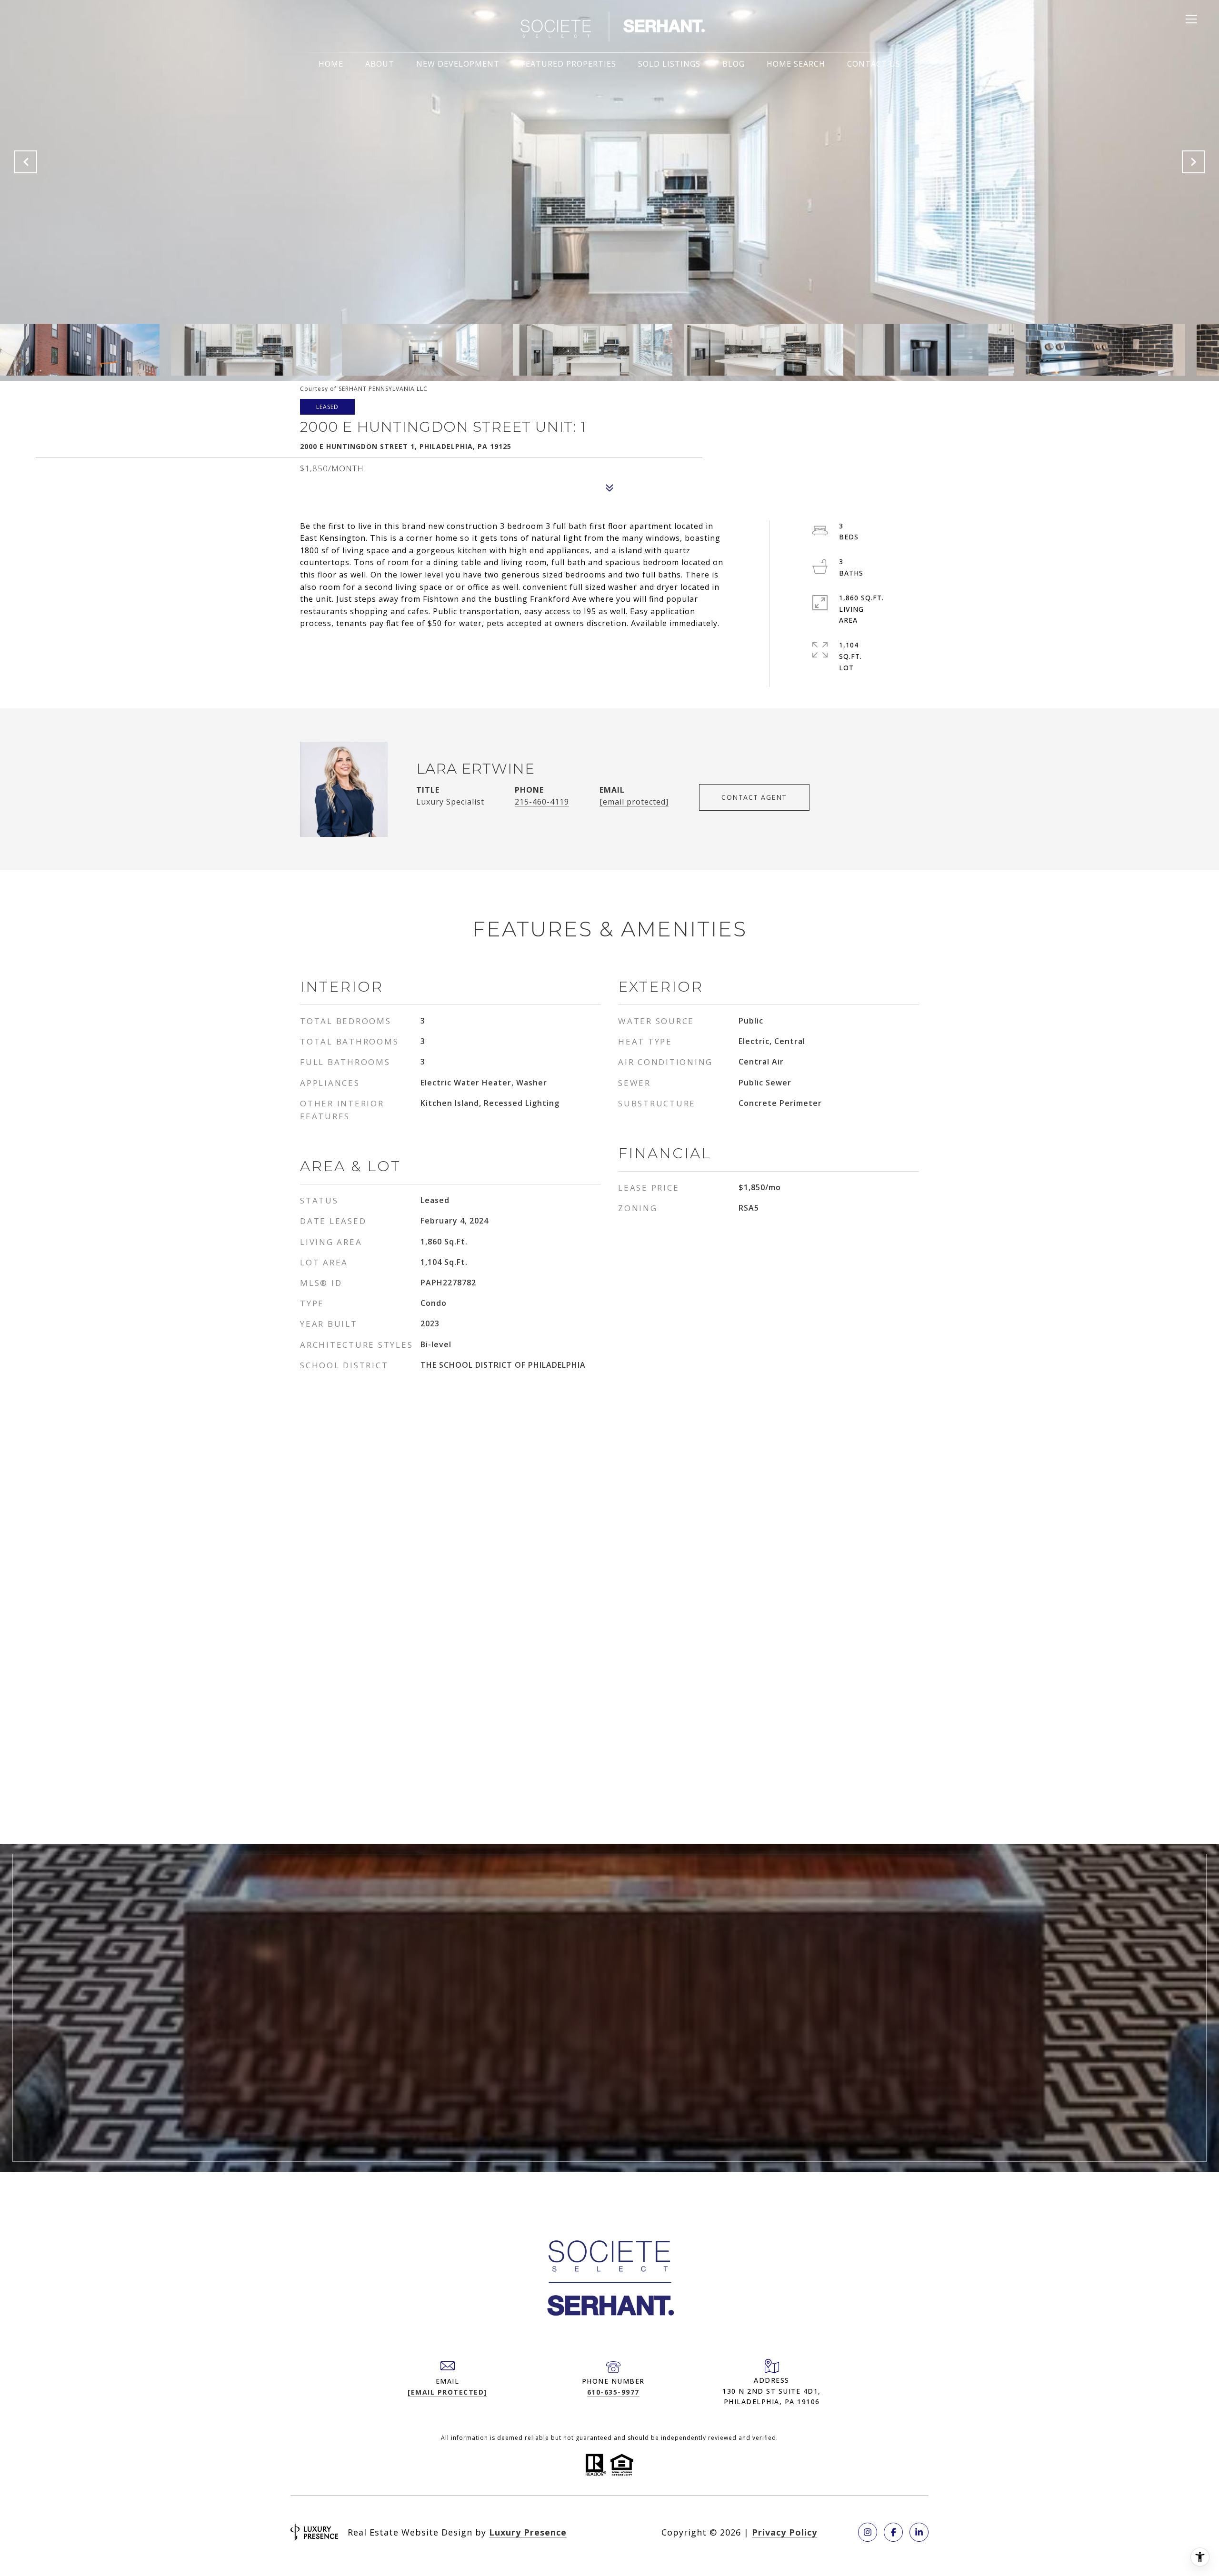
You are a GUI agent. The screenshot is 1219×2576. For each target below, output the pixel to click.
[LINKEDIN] (919, 2532)
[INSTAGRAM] (868, 2532)
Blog (734, 64)
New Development (458, 64)
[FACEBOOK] (893, 2532)
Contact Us (874, 64)
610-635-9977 (613, 2392)
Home (331, 64)
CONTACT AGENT (754, 797)
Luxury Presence (528, 2532)
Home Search (796, 64)
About (380, 64)
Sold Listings (669, 64)
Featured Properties (569, 64)
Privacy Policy (784, 2532)
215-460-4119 (542, 802)
